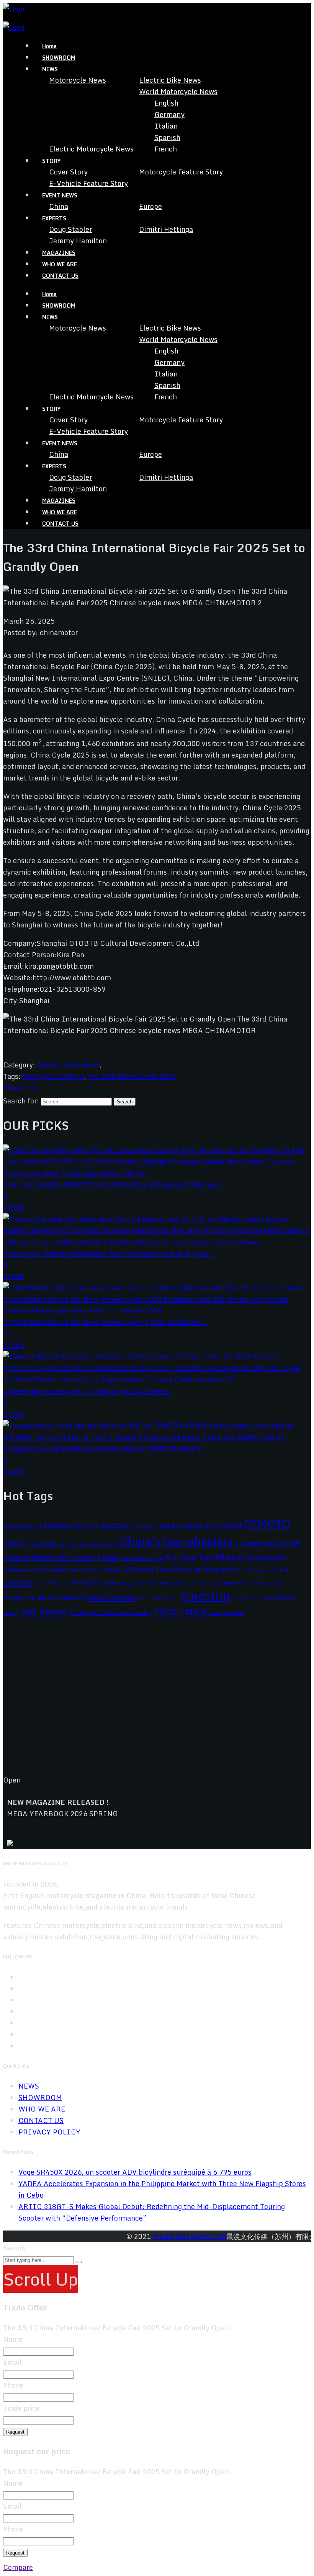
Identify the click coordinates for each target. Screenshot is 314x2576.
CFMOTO (267, 1523)
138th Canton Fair (22, 1526)
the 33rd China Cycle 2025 (132, 1076)
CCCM (231, 1525)
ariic (135, 1526)
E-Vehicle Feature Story (88, 183)
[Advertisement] (157, 1702)
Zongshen (233, 1613)
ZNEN (215, 1613)
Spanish (167, 137)
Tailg (10, 1613)
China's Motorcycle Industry (89, 1544)
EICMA (47, 1583)
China (59, 206)
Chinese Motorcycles (142, 1558)
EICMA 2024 (115, 1584)
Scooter (254, 1599)
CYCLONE (279, 1571)
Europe (150, 206)
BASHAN (150, 1526)
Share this (20, 1088)
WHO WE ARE (60, 264)
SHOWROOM (59, 58)
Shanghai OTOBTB (53, 1076)
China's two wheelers (177, 1541)
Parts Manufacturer (158, 1598)
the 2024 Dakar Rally (120, 1613)
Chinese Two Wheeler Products (180, 1570)
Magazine (19, 1598)
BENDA (170, 1526)
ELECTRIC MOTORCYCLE (164, 1584)
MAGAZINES (59, 253)
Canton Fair (200, 1525)
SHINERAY (280, 1598)
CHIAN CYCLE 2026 (30, 1544)
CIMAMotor (252, 1571)
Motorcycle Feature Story (181, 172)
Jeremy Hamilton (78, 241)
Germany (169, 114)
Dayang (18, 1582)
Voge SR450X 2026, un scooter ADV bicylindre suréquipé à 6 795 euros (135, 2172)
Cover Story (68, 172)
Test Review (44, 1612)
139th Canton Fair (71, 1525)
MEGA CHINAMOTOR (190, 2236)
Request (15, 2432)
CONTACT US (60, 276)
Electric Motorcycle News (91, 149)
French (166, 149)
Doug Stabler (70, 229)
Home (49, 46)
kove (227, 1583)
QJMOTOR (205, 1597)
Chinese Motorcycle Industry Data (61, 1557)
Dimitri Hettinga (166, 229)
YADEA (193, 1612)
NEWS (29, 2086)
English (166, 103)
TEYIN (78, 1613)
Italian (166, 126)
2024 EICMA (114, 1526)
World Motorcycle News (178, 91)
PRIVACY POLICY (49, 2132)
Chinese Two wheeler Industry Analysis (63, 1570)
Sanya (238, 1599)
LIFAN (276, 1584)
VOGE (165, 1612)
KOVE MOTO (251, 1584)
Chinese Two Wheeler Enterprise (226, 1557)
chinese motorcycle (267, 1543)
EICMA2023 (79, 1583)
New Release (112, 1597)
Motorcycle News (78, 80)
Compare (18, 2567)
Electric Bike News (170, 80)
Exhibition (207, 1584)
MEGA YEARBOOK (62, 1598)
